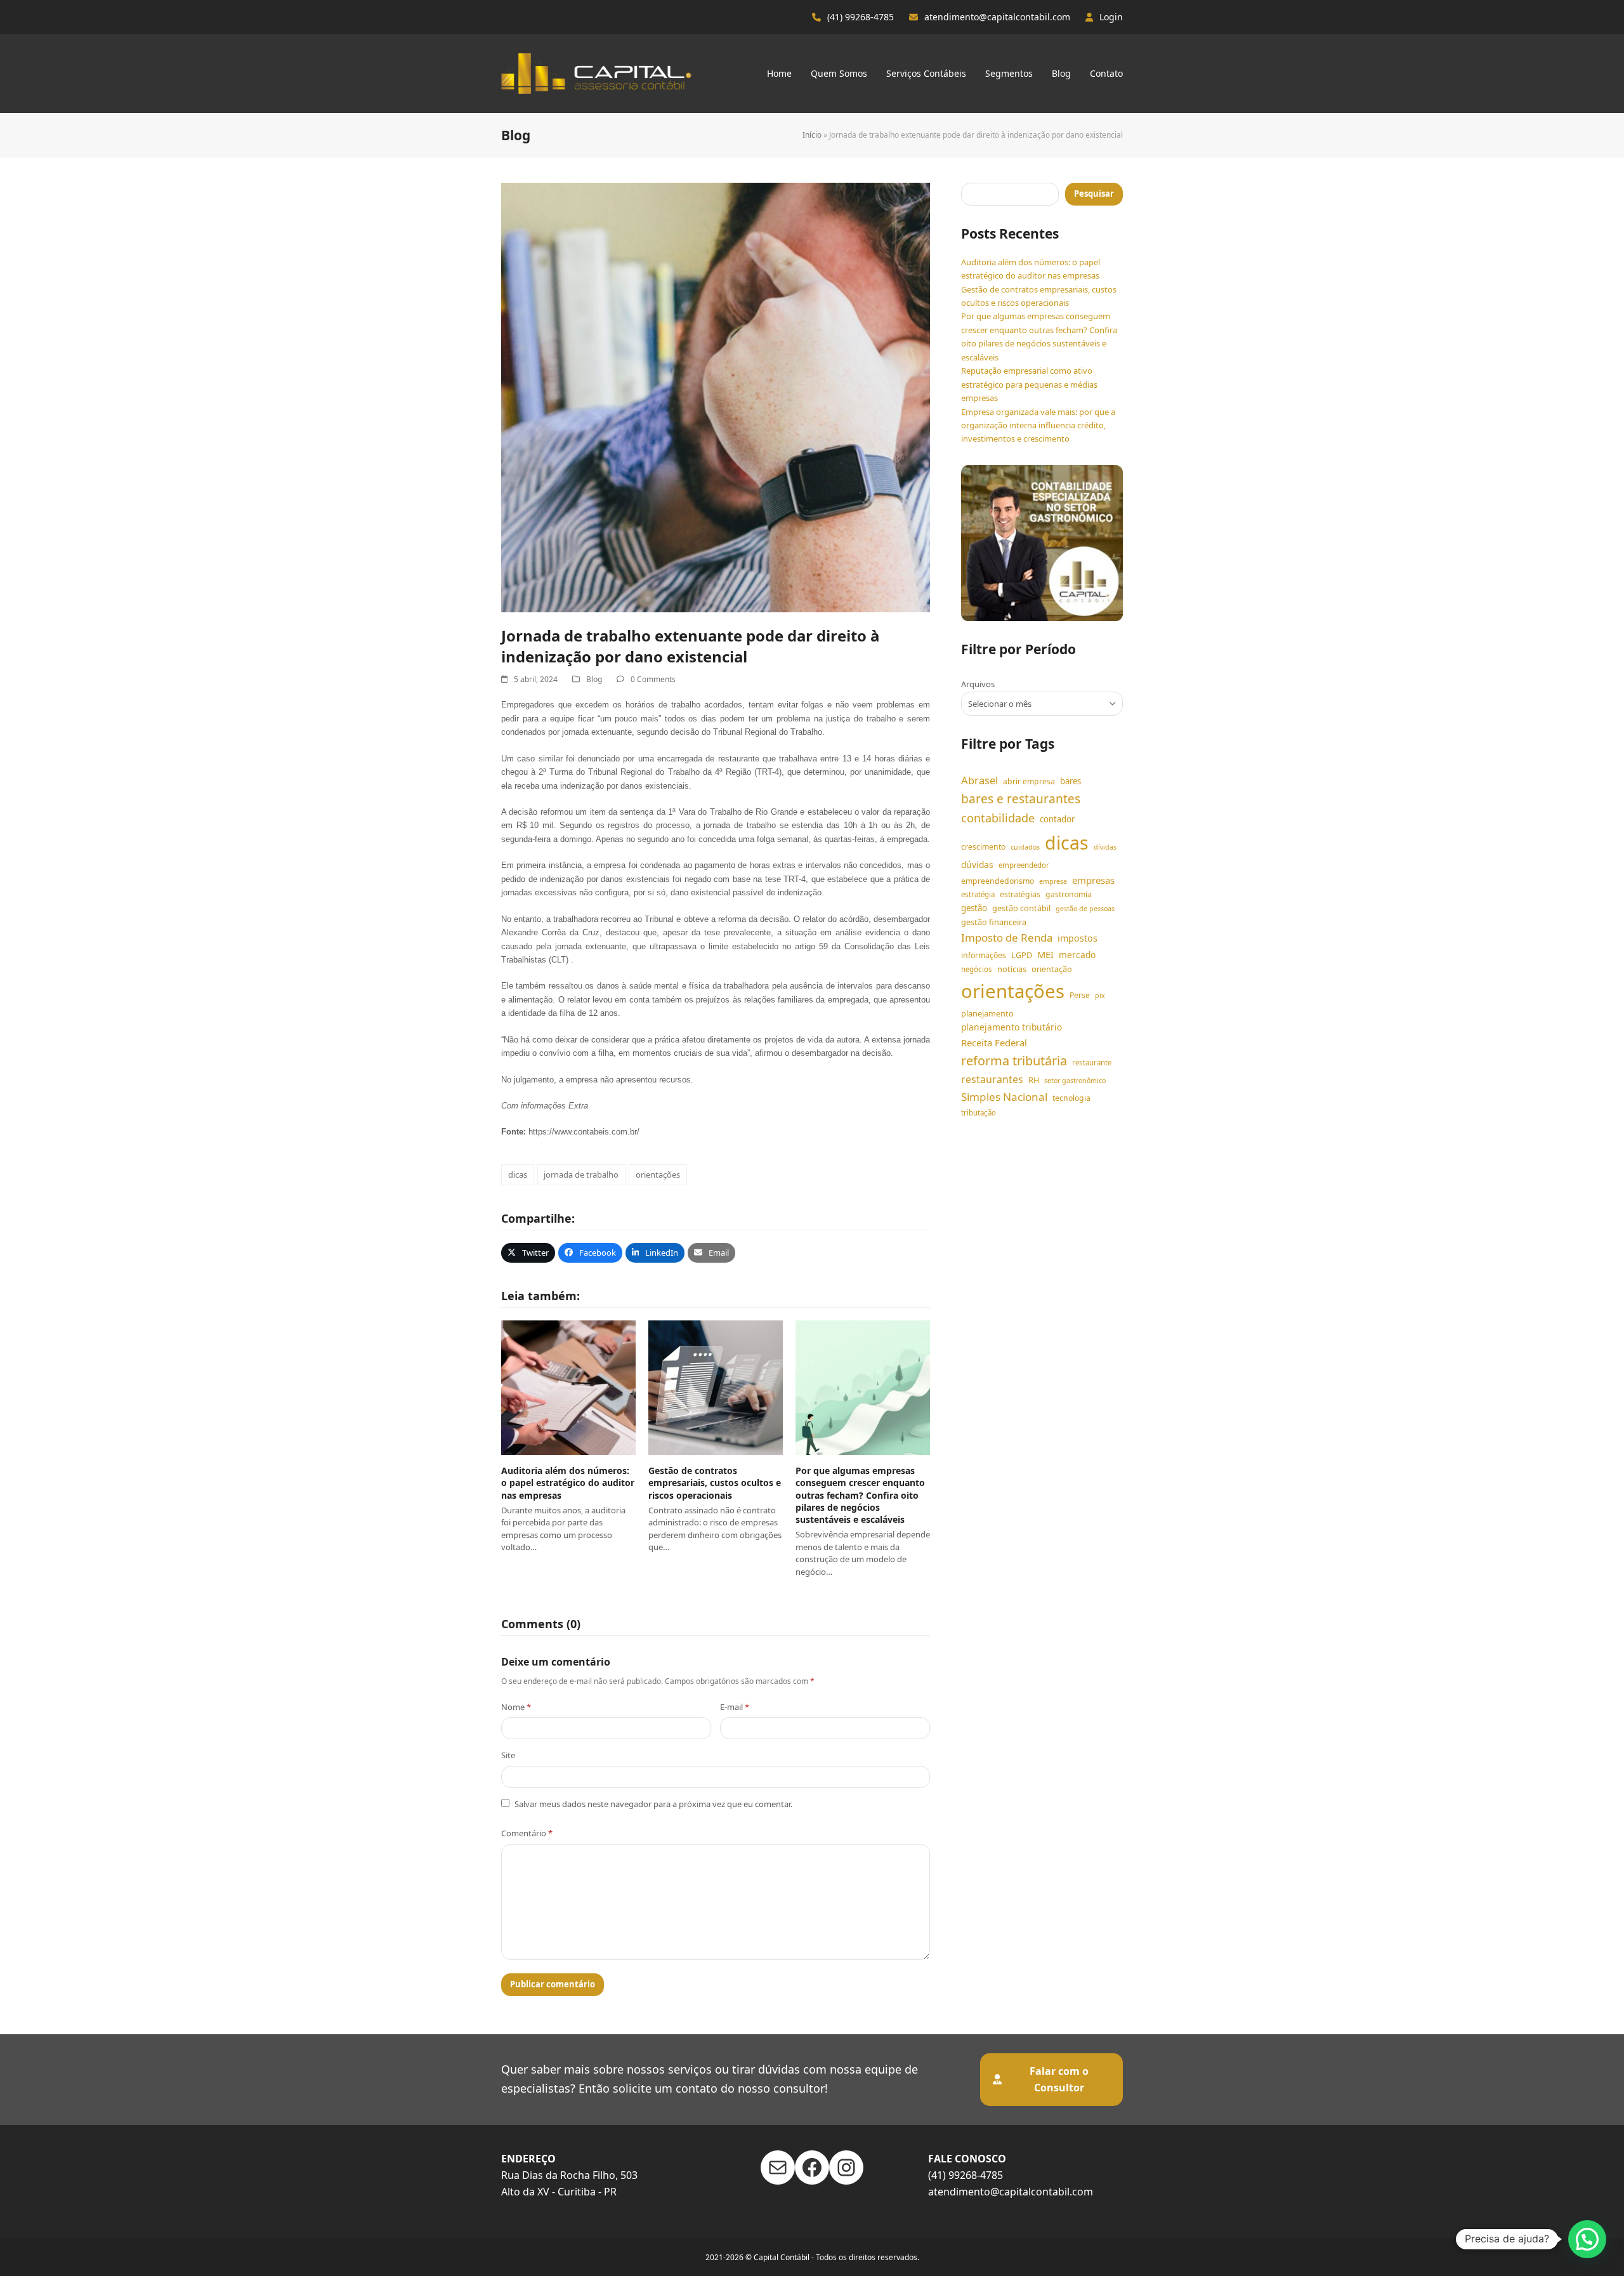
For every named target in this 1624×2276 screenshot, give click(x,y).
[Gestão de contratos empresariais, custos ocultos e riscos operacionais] (716, 1387)
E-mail (735, 1707)
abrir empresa (1029, 781)
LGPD (1022, 955)
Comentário (527, 1833)
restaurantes (992, 1079)
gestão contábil (1021, 908)
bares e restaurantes (1021, 799)
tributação (979, 1113)
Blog (594, 679)
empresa (1053, 881)
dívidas (1105, 847)
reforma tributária (1014, 1061)
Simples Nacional (1004, 1097)
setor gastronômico (1075, 1081)
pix (1100, 996)
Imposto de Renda (1007, 937)
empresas (1093, 880)
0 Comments (653, 679)
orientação (1052, 969)
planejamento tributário (1012, 1027)
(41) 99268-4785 (861, 17)
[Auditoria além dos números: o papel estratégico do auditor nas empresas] (568, 1387)
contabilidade (998, 818)
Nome (516, 1707)
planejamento (987, 1013)
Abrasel (979, 780)
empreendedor (1024, 865)
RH (1034, 1080)
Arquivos (978, 684)
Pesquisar (1094, 194)
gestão (974, 908)
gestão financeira (994, 922)
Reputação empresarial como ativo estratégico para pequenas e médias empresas (1029, 384)
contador (1057, 819)
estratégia (978, 894)
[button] (528, 1253)
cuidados (1025, 847)
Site (508, 1755)
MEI (1045, 954)
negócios (977, 969)
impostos (1077, 938)
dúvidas (977, 865)
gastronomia (1069, 894)
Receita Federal (994, 1043)
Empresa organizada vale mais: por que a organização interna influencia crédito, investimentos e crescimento (1038, 425)
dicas (518, 1174)
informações (984, 955)
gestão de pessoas (1085, 909)
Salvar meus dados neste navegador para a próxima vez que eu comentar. (653, 1804)
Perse (1080, 995)
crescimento (983, 847)
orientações (658, 1174)
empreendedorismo (998, 881)
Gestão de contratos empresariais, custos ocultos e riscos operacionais (715, 1483)
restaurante (1092, 1062)
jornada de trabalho (581, 1174)
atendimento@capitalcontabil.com (997, 17)
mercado (1077, 955)
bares (1071, 781)
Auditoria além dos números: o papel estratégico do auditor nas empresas (568, 1483)
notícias (1012, 969)
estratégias (1020, 894)
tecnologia (1071, 1098)
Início (812, 135)
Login (1111, 17)
